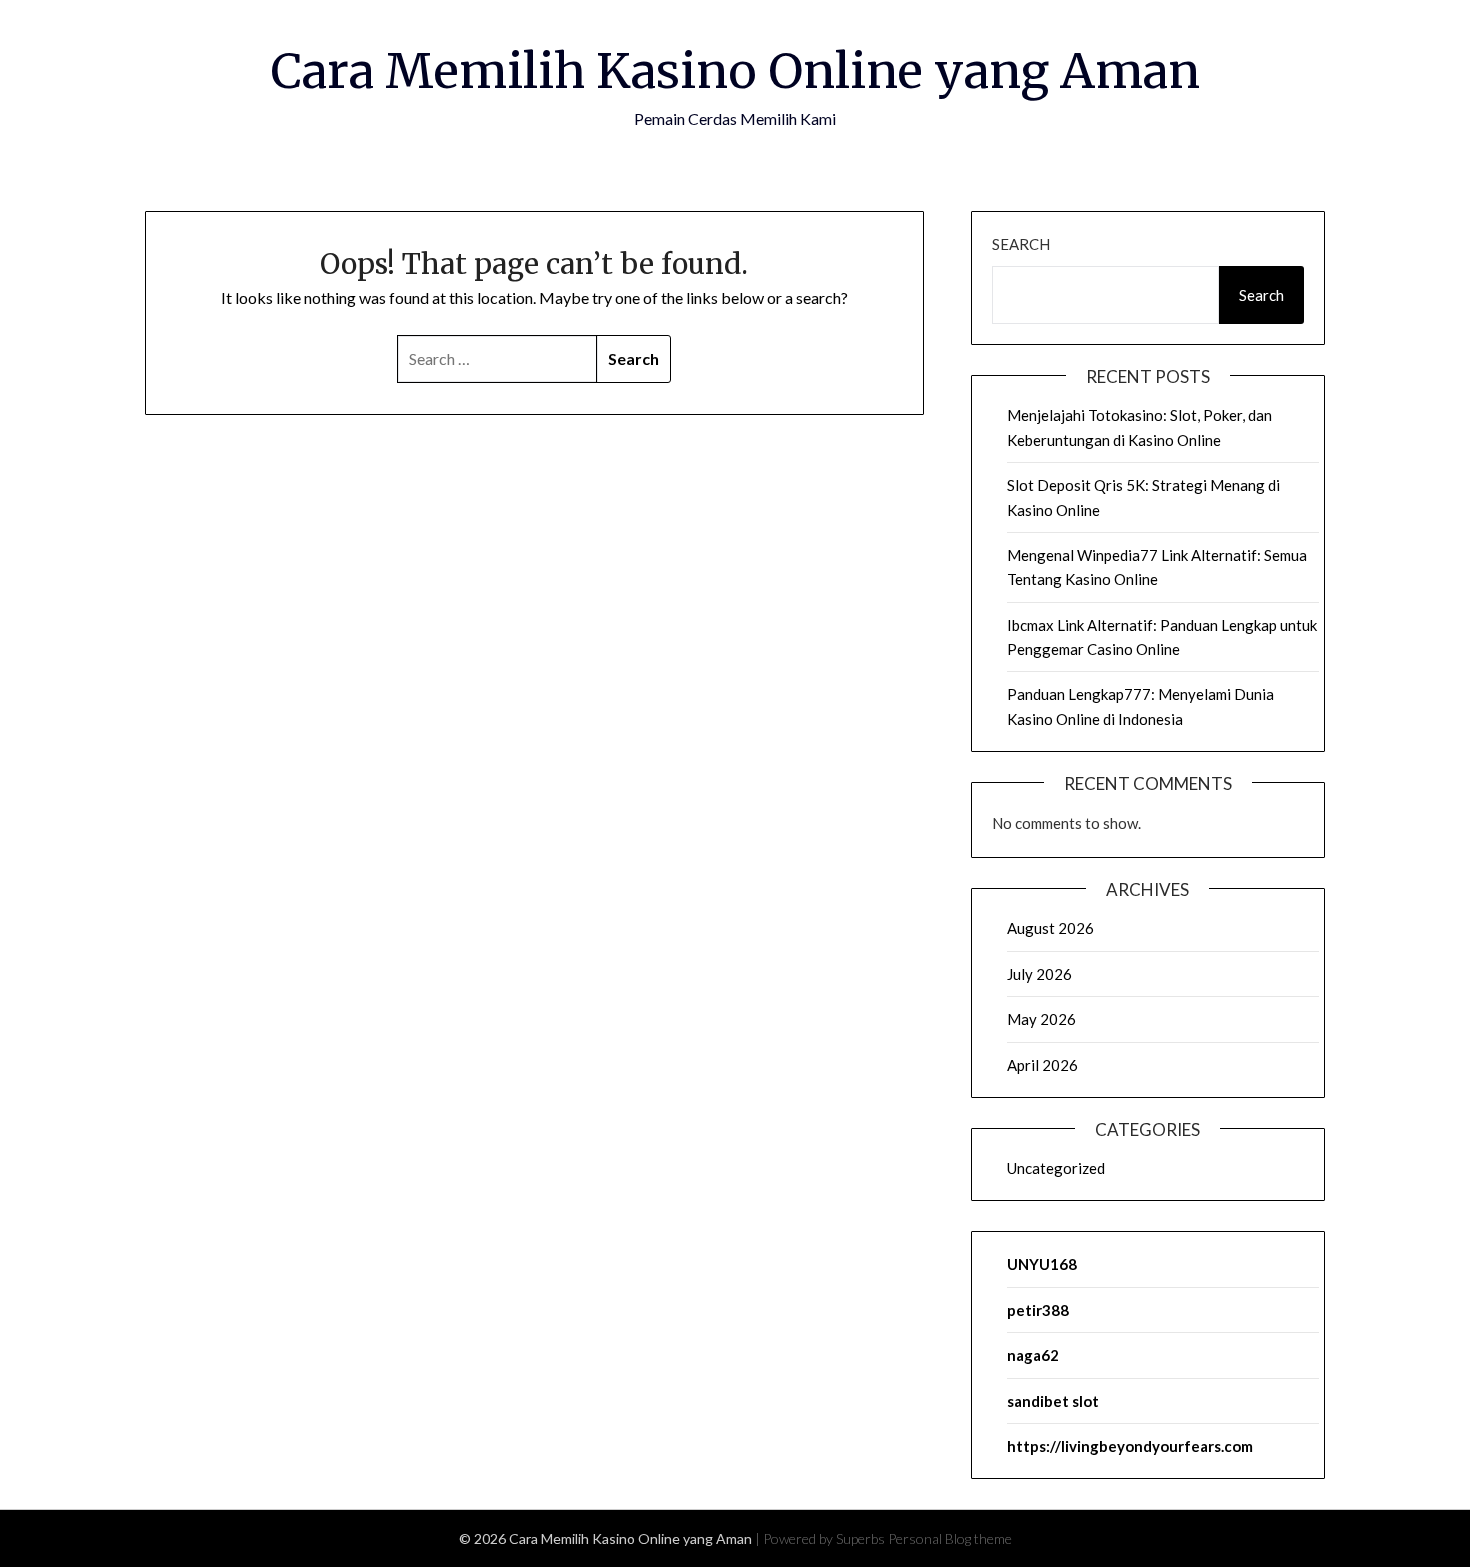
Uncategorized (1056, 1168)
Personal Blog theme (950, 1538)
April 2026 (1042, 1065)
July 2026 (1039, 974)
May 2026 (1041, 1019)
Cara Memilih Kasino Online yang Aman (735, 71)
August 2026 (1050, 928)
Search (1021, 244)
